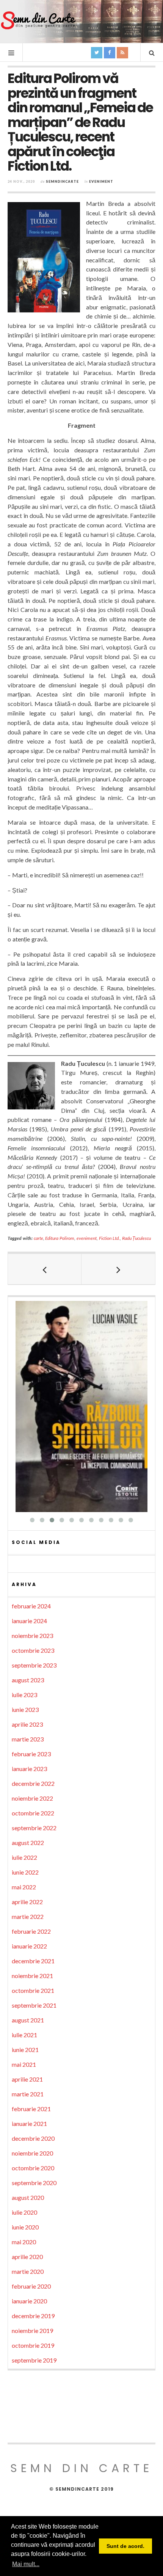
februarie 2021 (31, 2109)
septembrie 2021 (34, 2005)
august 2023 (28, 1680)
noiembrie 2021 (32, 1976)
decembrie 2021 (33, 1961)
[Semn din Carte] (38, 21)
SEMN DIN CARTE (81, 2468)
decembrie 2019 (33, 2316)
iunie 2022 (25, 1872)
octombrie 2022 (33, 1813)
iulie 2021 (24, 2035)
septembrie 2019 (34, 2360)
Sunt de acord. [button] (125, 2546)
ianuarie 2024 (29, 1621)
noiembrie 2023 (32, 1635)
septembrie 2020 (34, 2183)
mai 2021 (24, 2064)
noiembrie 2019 (32, 2330)
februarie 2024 (31, 1606)
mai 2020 (24, 2242)
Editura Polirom (60, 1238)
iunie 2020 (25, 2227)
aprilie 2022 (27, 1902)
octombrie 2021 (33, 1990)
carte (38, 1238)
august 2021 (28, 2020)
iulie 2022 (24, 1857)
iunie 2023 (25, 1709)
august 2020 (28, 2197)
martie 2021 (28, 2094)
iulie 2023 (24, 1695)
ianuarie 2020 (29, 2301)
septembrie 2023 (34, 1665)
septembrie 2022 (34, 1828)
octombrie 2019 (33, 2345)
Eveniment (101, 181)
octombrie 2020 (33, 2168)
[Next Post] (118, 1269)
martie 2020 (28, 2271)
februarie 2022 (31, 1931)
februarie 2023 (31, 1754)
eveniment (87, 1238)
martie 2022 (28, 1916)
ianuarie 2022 (29, 1946)
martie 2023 (28, 1739)
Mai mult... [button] (26, 2564)
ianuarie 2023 (29, 1769)
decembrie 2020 (33, 2138)
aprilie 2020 (27, 2257)
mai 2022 (24, 1887)
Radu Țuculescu (137, 1238)
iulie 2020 (24, 2212)
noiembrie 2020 (32, 2153)
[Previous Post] (45, 1269)
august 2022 (28, 1843)
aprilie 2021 (27, 2079)
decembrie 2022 (33, 1783)
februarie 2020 (31, 2286)
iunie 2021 (25, 2050)
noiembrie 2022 (32, 1798)
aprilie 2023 (27, 1724)
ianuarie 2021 (29, 2123)
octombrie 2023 (33, 1650)
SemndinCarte (62, 181)
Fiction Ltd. (109, 1238)
